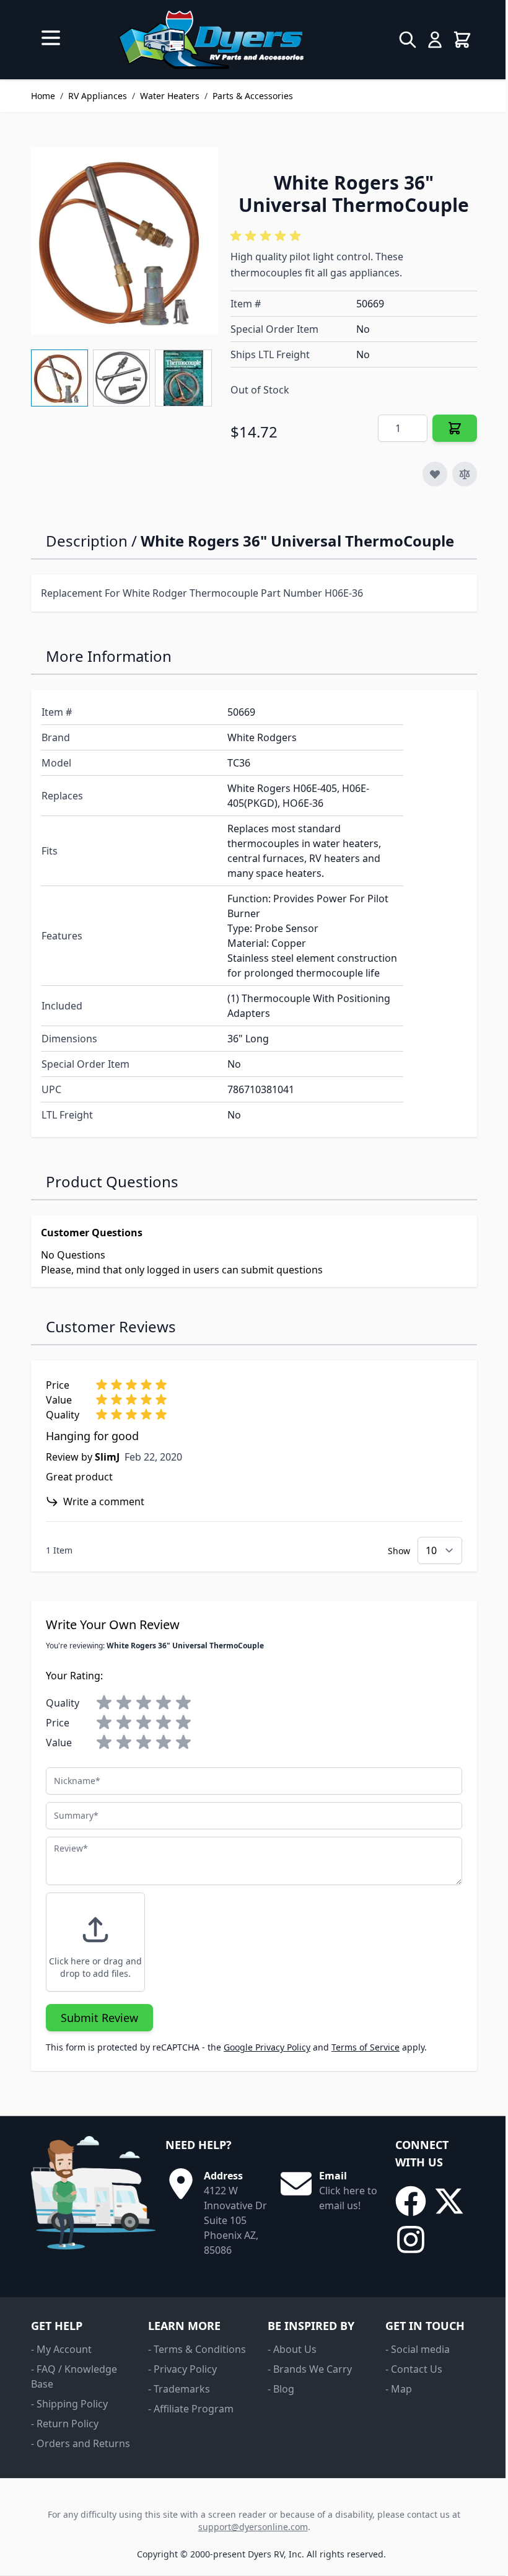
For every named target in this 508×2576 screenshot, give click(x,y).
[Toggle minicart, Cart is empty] (462, 40)
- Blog (281, 2389)
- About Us (292, 2349)
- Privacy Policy (182, 2369)
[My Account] (435, 40)
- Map (399, 2389)
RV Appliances (98, 96)
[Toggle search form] (408, 40)
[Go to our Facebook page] (411, 2201)
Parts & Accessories (253, 96)
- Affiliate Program (191, 2409)
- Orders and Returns (81, 2443)
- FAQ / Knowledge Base (74, 2376)
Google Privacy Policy (267, 2047)
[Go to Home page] (211, 40)
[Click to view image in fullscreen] (125, 240)
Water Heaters (170, 96)
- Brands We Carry (310, 2369)
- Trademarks (179, 2389)
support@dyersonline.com (253, 2527)
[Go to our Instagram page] (411, 2240)
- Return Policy (65, 2424)
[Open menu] (51, 38)
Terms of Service (366, 2047)
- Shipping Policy (69, 2404)
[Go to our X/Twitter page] (449, 2201)
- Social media (418, 2349)
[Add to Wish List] (435, 474)
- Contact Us (414, 2369)
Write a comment (104, 1501)
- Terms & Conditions (197, 2349)
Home (43, 96)
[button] (268, 236)
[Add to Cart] (455, 428)
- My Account (61, 2349)
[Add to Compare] (465, 474)
